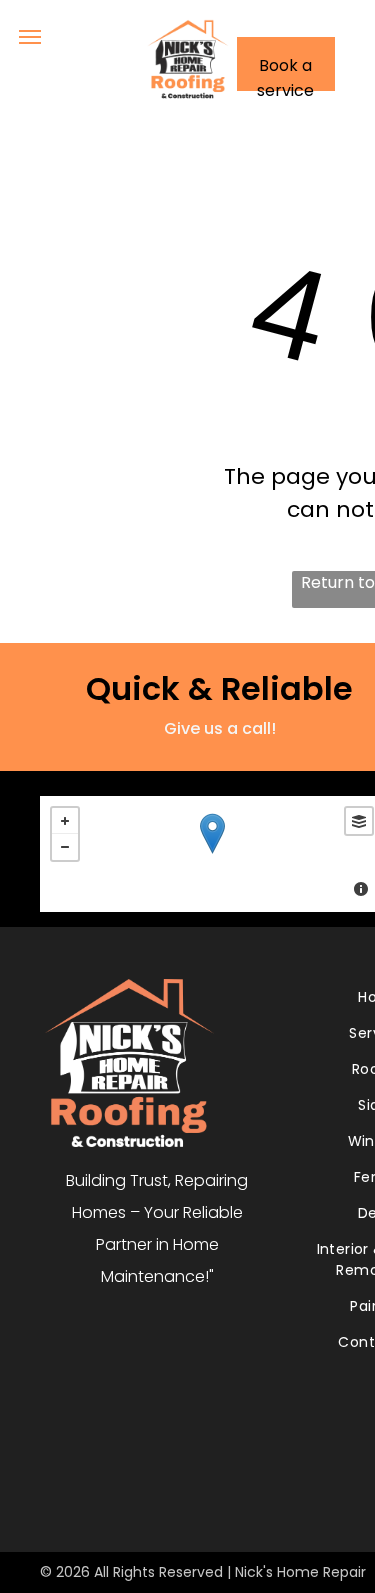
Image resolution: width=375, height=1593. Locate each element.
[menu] (30, 37)
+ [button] (65, 821)
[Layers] (359, 821)
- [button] (65, 847)
